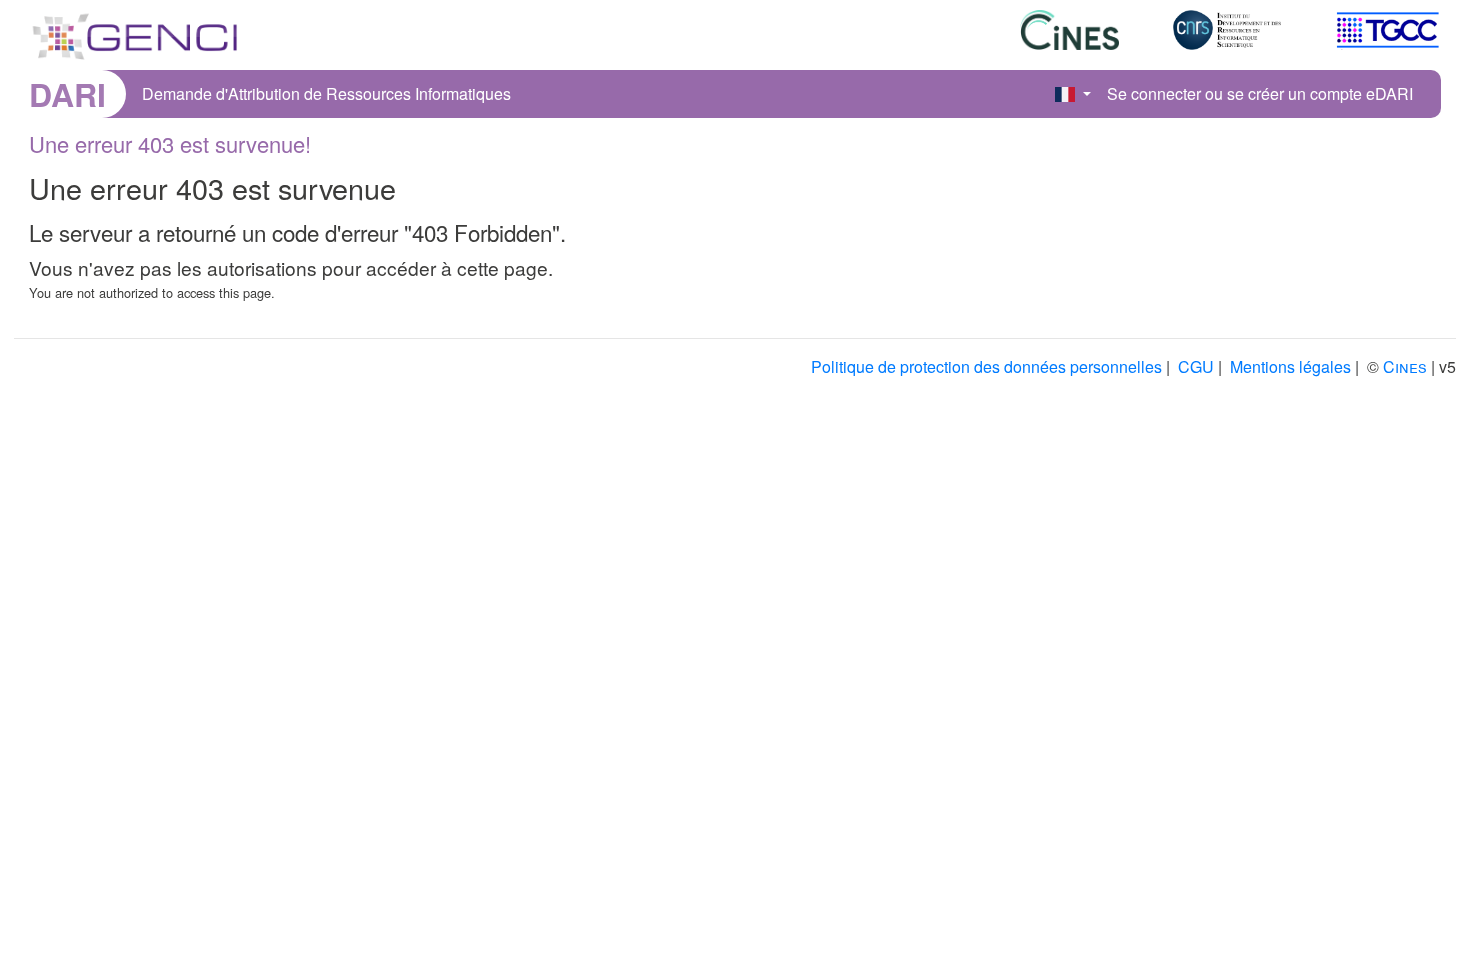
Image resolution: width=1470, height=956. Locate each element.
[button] (1073, 94)
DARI (67, 94)
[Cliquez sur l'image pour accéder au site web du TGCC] (1362, 37)
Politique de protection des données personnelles (986, 366)
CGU (1196, 366)
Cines (1405, 366)
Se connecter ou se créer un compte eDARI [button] (1260, 93)
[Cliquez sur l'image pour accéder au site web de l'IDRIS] (1204, 37)
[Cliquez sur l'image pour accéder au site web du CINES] (1047, 37)
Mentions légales (1290, 366)
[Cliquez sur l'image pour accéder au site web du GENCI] (135, 32)
